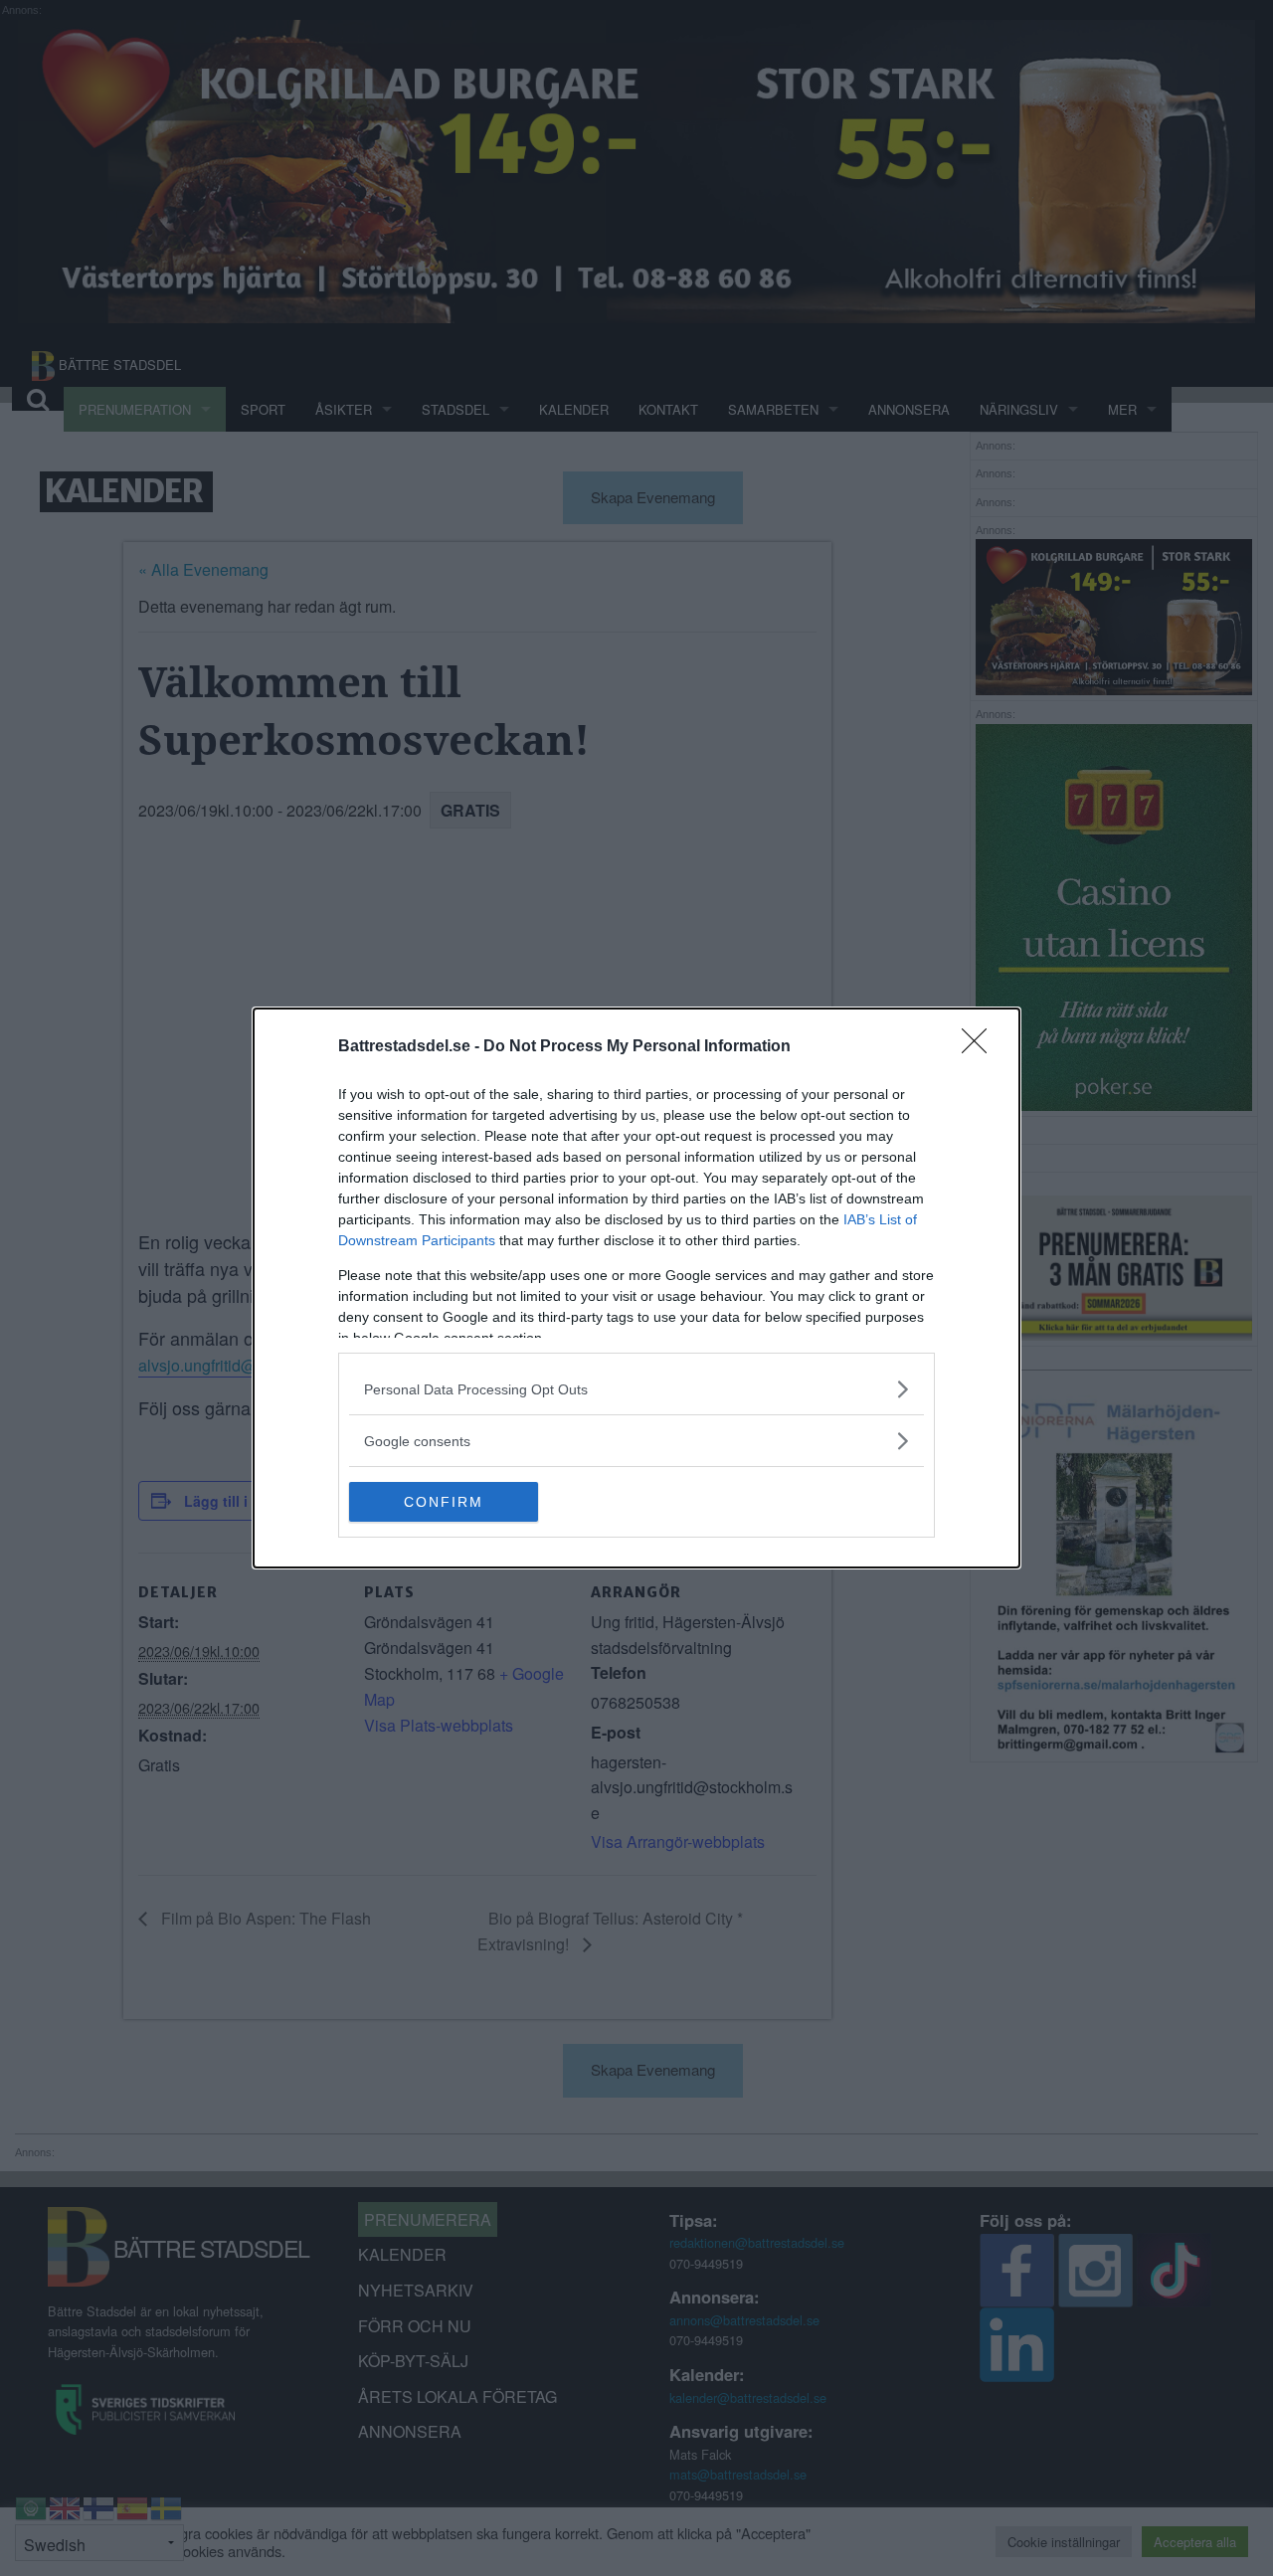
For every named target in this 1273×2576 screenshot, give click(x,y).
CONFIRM (444, 1502)
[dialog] (636, 1288)
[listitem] (636, 1389)
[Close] (981, 1047)
